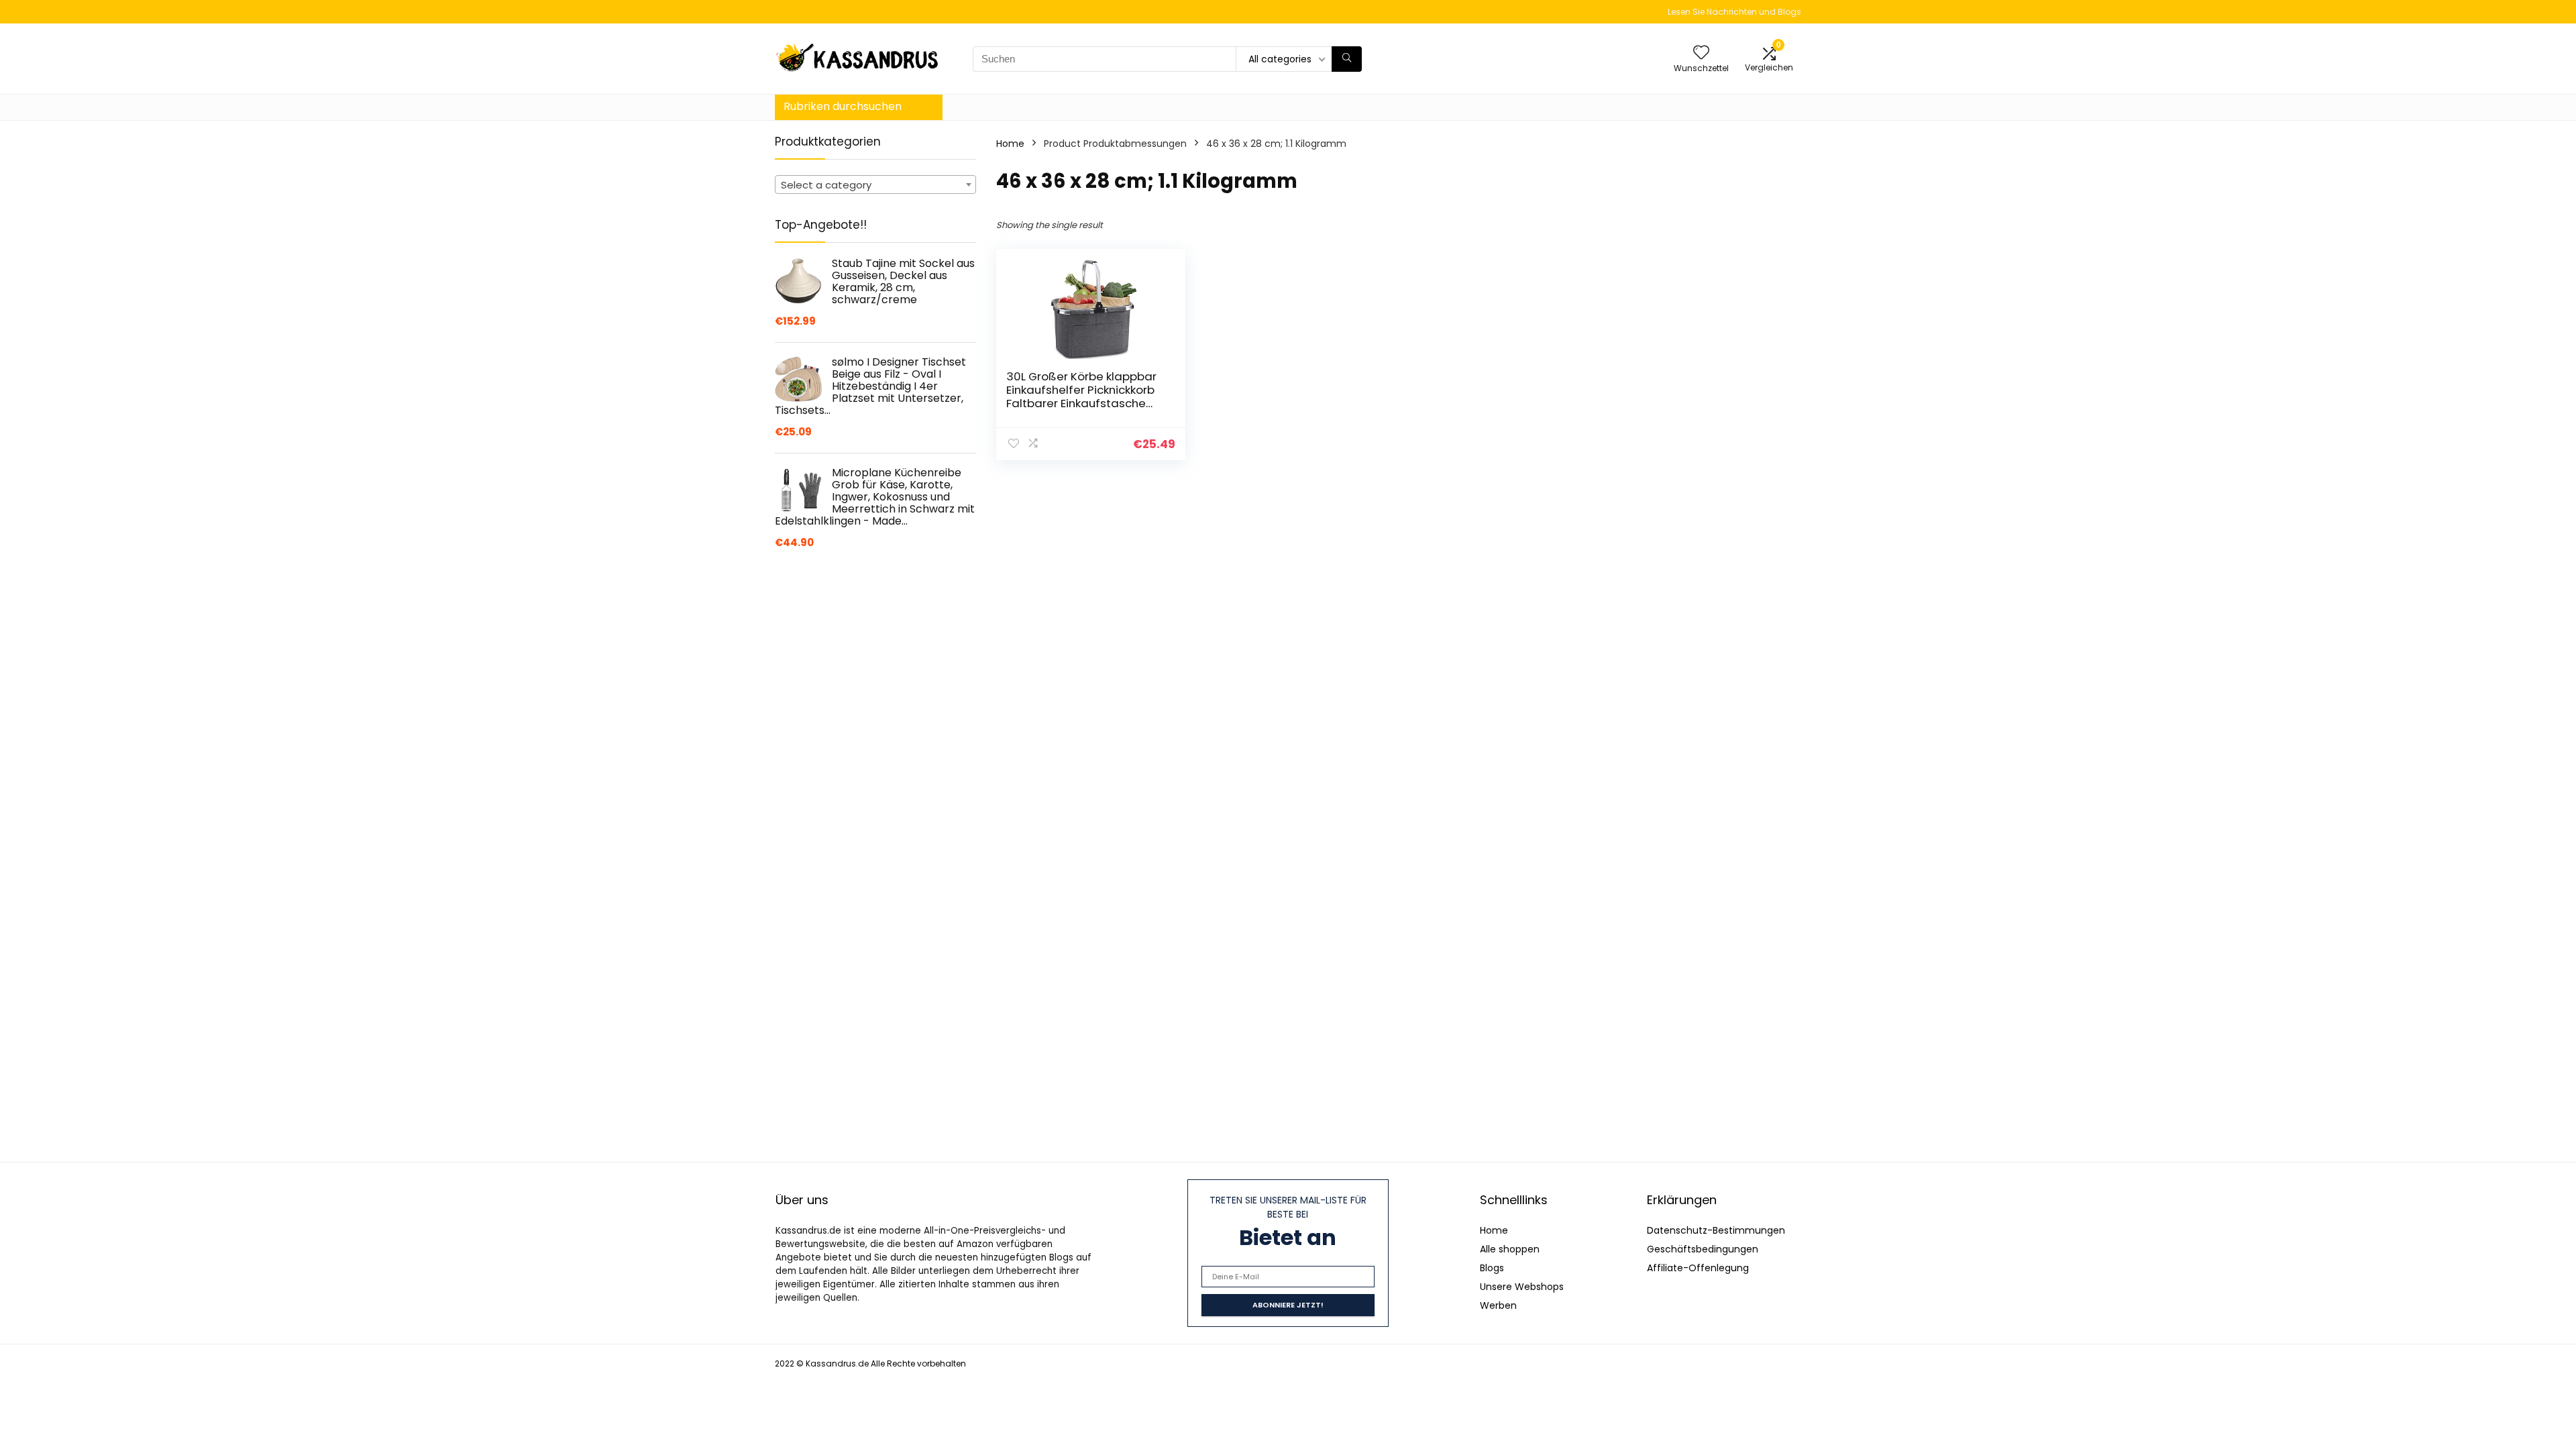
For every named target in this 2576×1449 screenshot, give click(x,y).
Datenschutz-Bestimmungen (1716, 1230)
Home (1010, 144)
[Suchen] (1347, 59)
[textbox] (875, 185)
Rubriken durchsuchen (843, 106)
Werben (1498, 1305)
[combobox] (875, 184)
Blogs (1492, 1268)
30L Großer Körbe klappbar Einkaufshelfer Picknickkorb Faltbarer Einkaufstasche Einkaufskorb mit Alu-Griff (1081, 396)
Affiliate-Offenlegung (1698, 1268)
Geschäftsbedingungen (1703, 1249)
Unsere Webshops (1522, 1287)
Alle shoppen (1510, 1249)
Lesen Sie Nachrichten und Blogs (1734, 12)
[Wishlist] (1701, 53)
